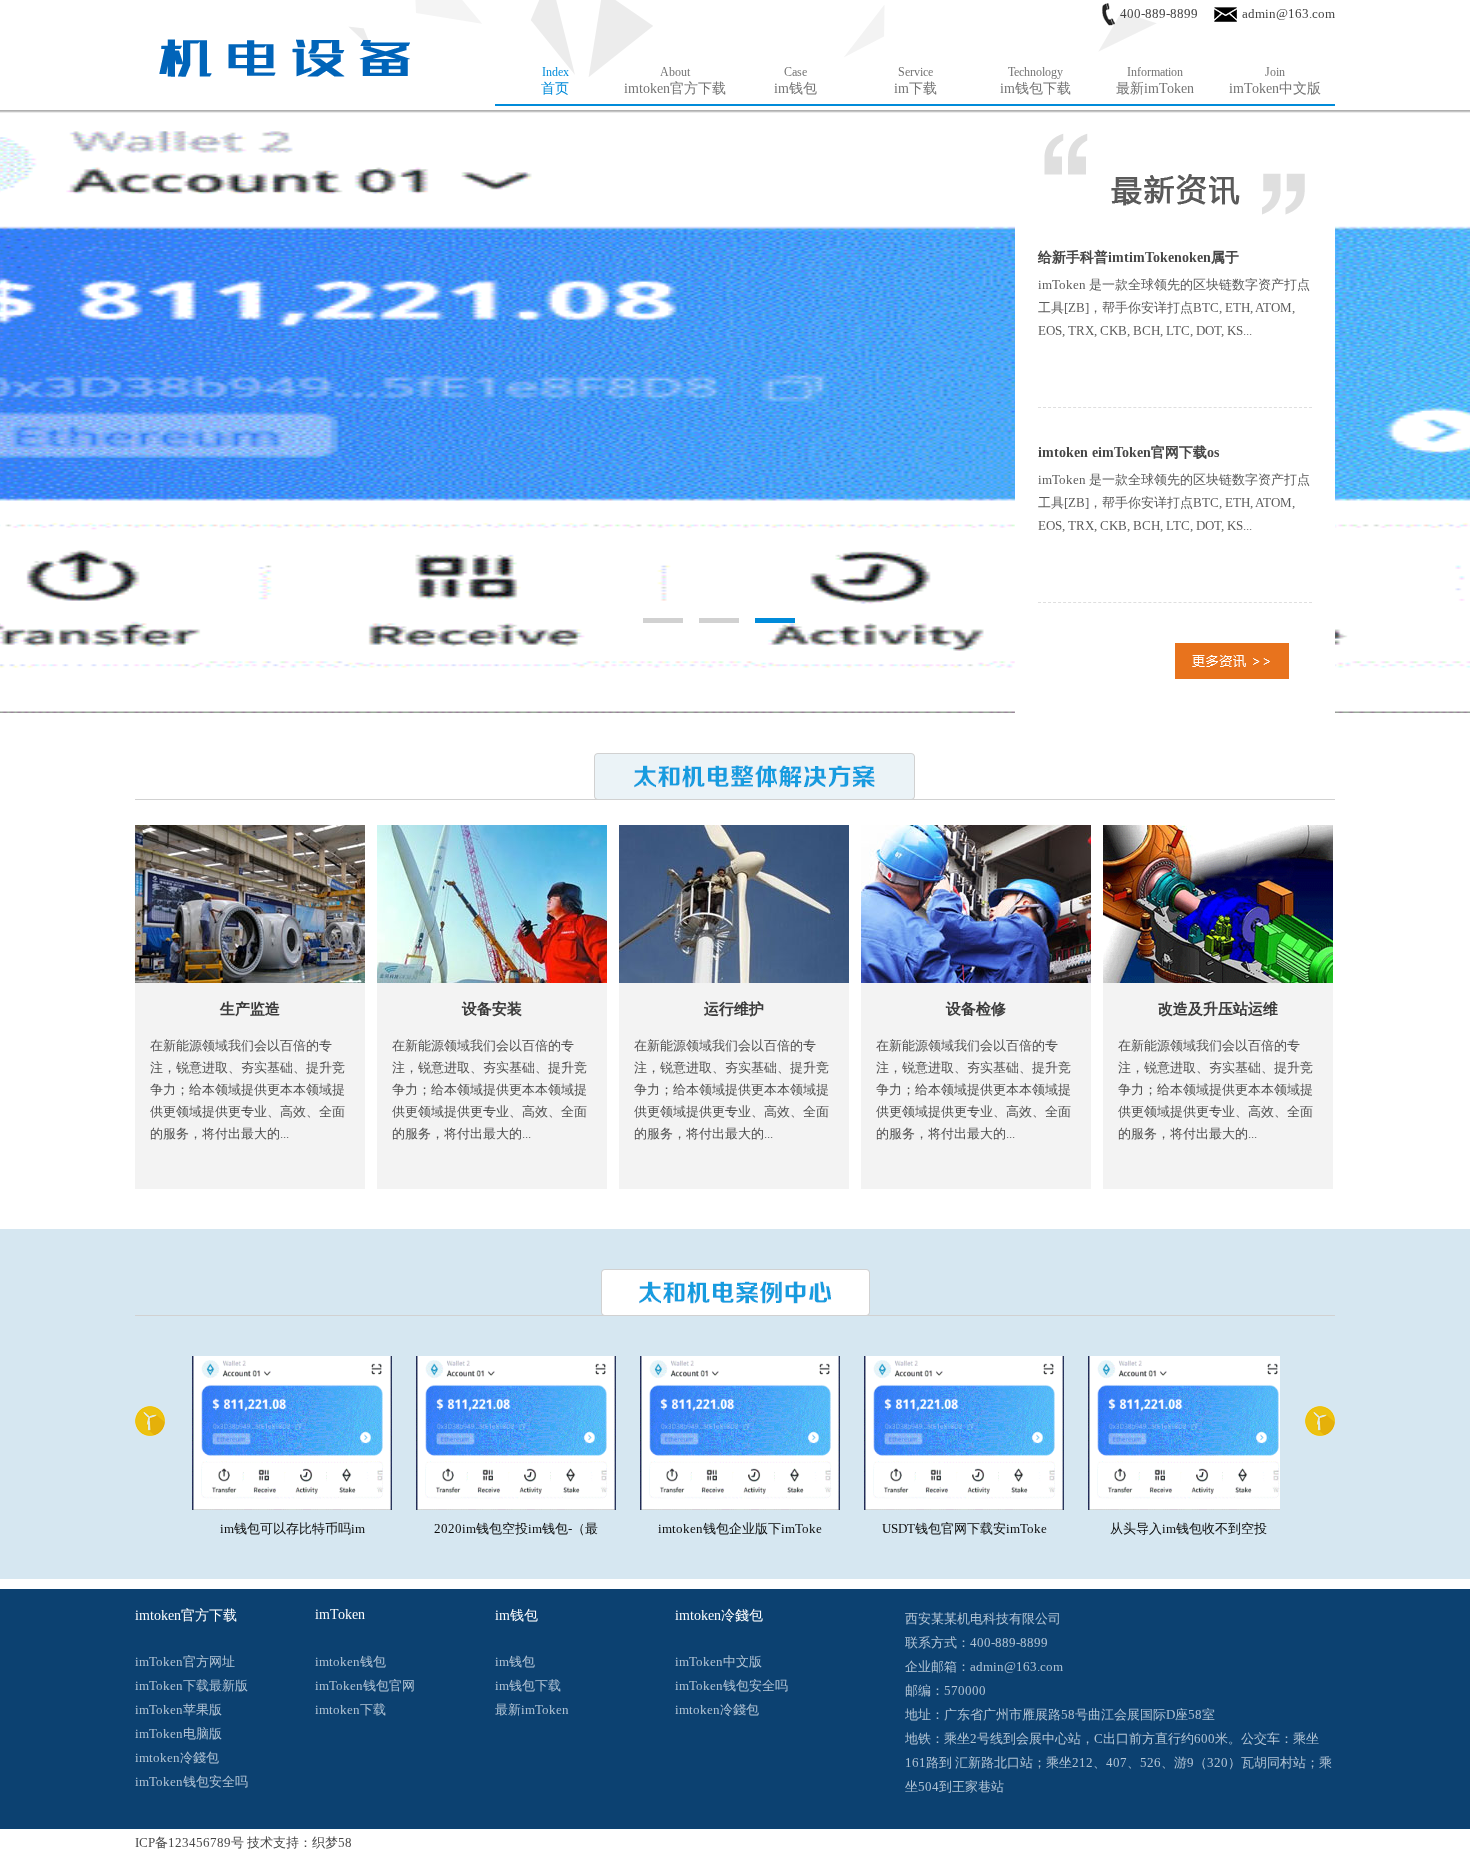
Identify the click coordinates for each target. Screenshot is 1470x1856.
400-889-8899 (1159, 13)
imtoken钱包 (350, 1661)
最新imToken (532, 1709)
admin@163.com (1288, 13)
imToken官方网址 (185, 1661)
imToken (340, 1614)
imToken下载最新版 (191, 1685)
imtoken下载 (350, 1709)
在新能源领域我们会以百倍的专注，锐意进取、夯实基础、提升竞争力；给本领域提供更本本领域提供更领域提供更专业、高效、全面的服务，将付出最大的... (247, 1089)
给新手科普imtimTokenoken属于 (1138, 257)
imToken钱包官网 (365, 1685)
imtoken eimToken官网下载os (1128, 452)
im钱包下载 (528, 1685)
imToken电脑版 (178, 1733)
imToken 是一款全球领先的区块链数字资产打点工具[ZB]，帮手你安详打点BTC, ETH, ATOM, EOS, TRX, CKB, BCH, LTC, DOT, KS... (1174, 307)
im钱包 (516, 1615)
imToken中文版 (718, 1661)
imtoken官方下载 (186, 1615)
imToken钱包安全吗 (191, 1781)
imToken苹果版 (178, 1709)
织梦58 (332, 1842)
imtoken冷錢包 (177, 1757)
